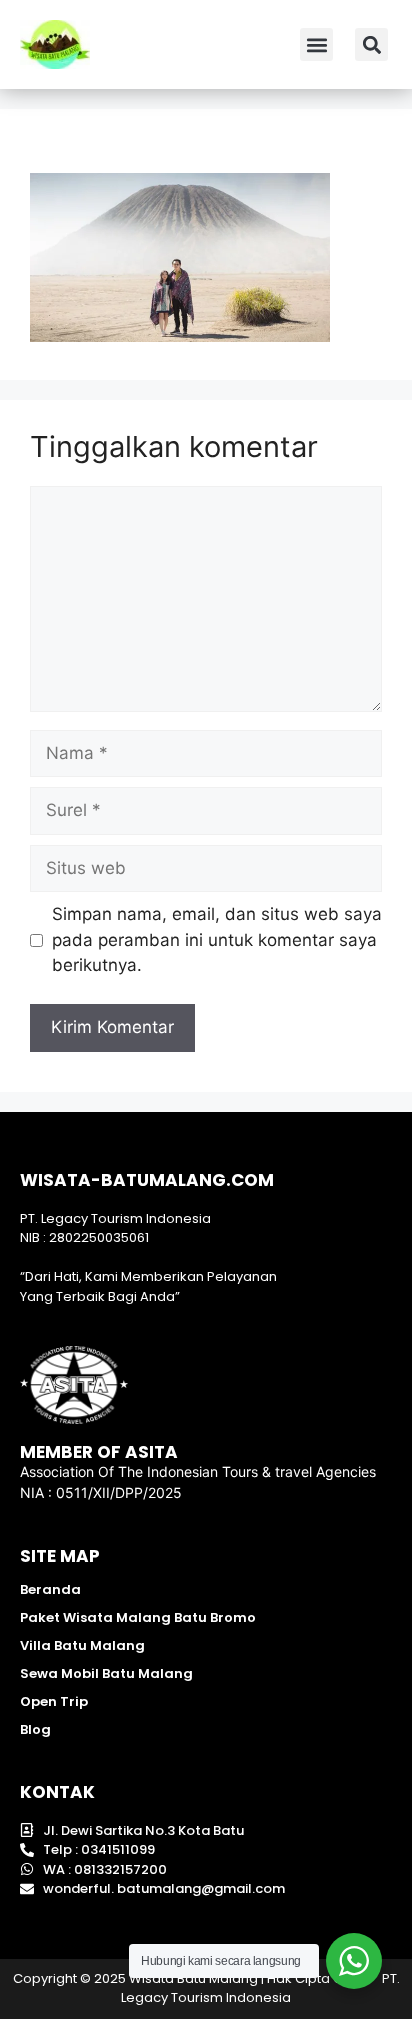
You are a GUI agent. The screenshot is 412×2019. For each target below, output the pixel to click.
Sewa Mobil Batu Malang (106, 1673)
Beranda (50, 1589)
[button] (316, 44)
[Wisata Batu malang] (55, 44)
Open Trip (54, 1701)
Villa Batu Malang (82, 1645)
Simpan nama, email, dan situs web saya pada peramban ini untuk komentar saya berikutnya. (217, 939)
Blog (35, 1729)
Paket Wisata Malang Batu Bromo (138, 1617)
